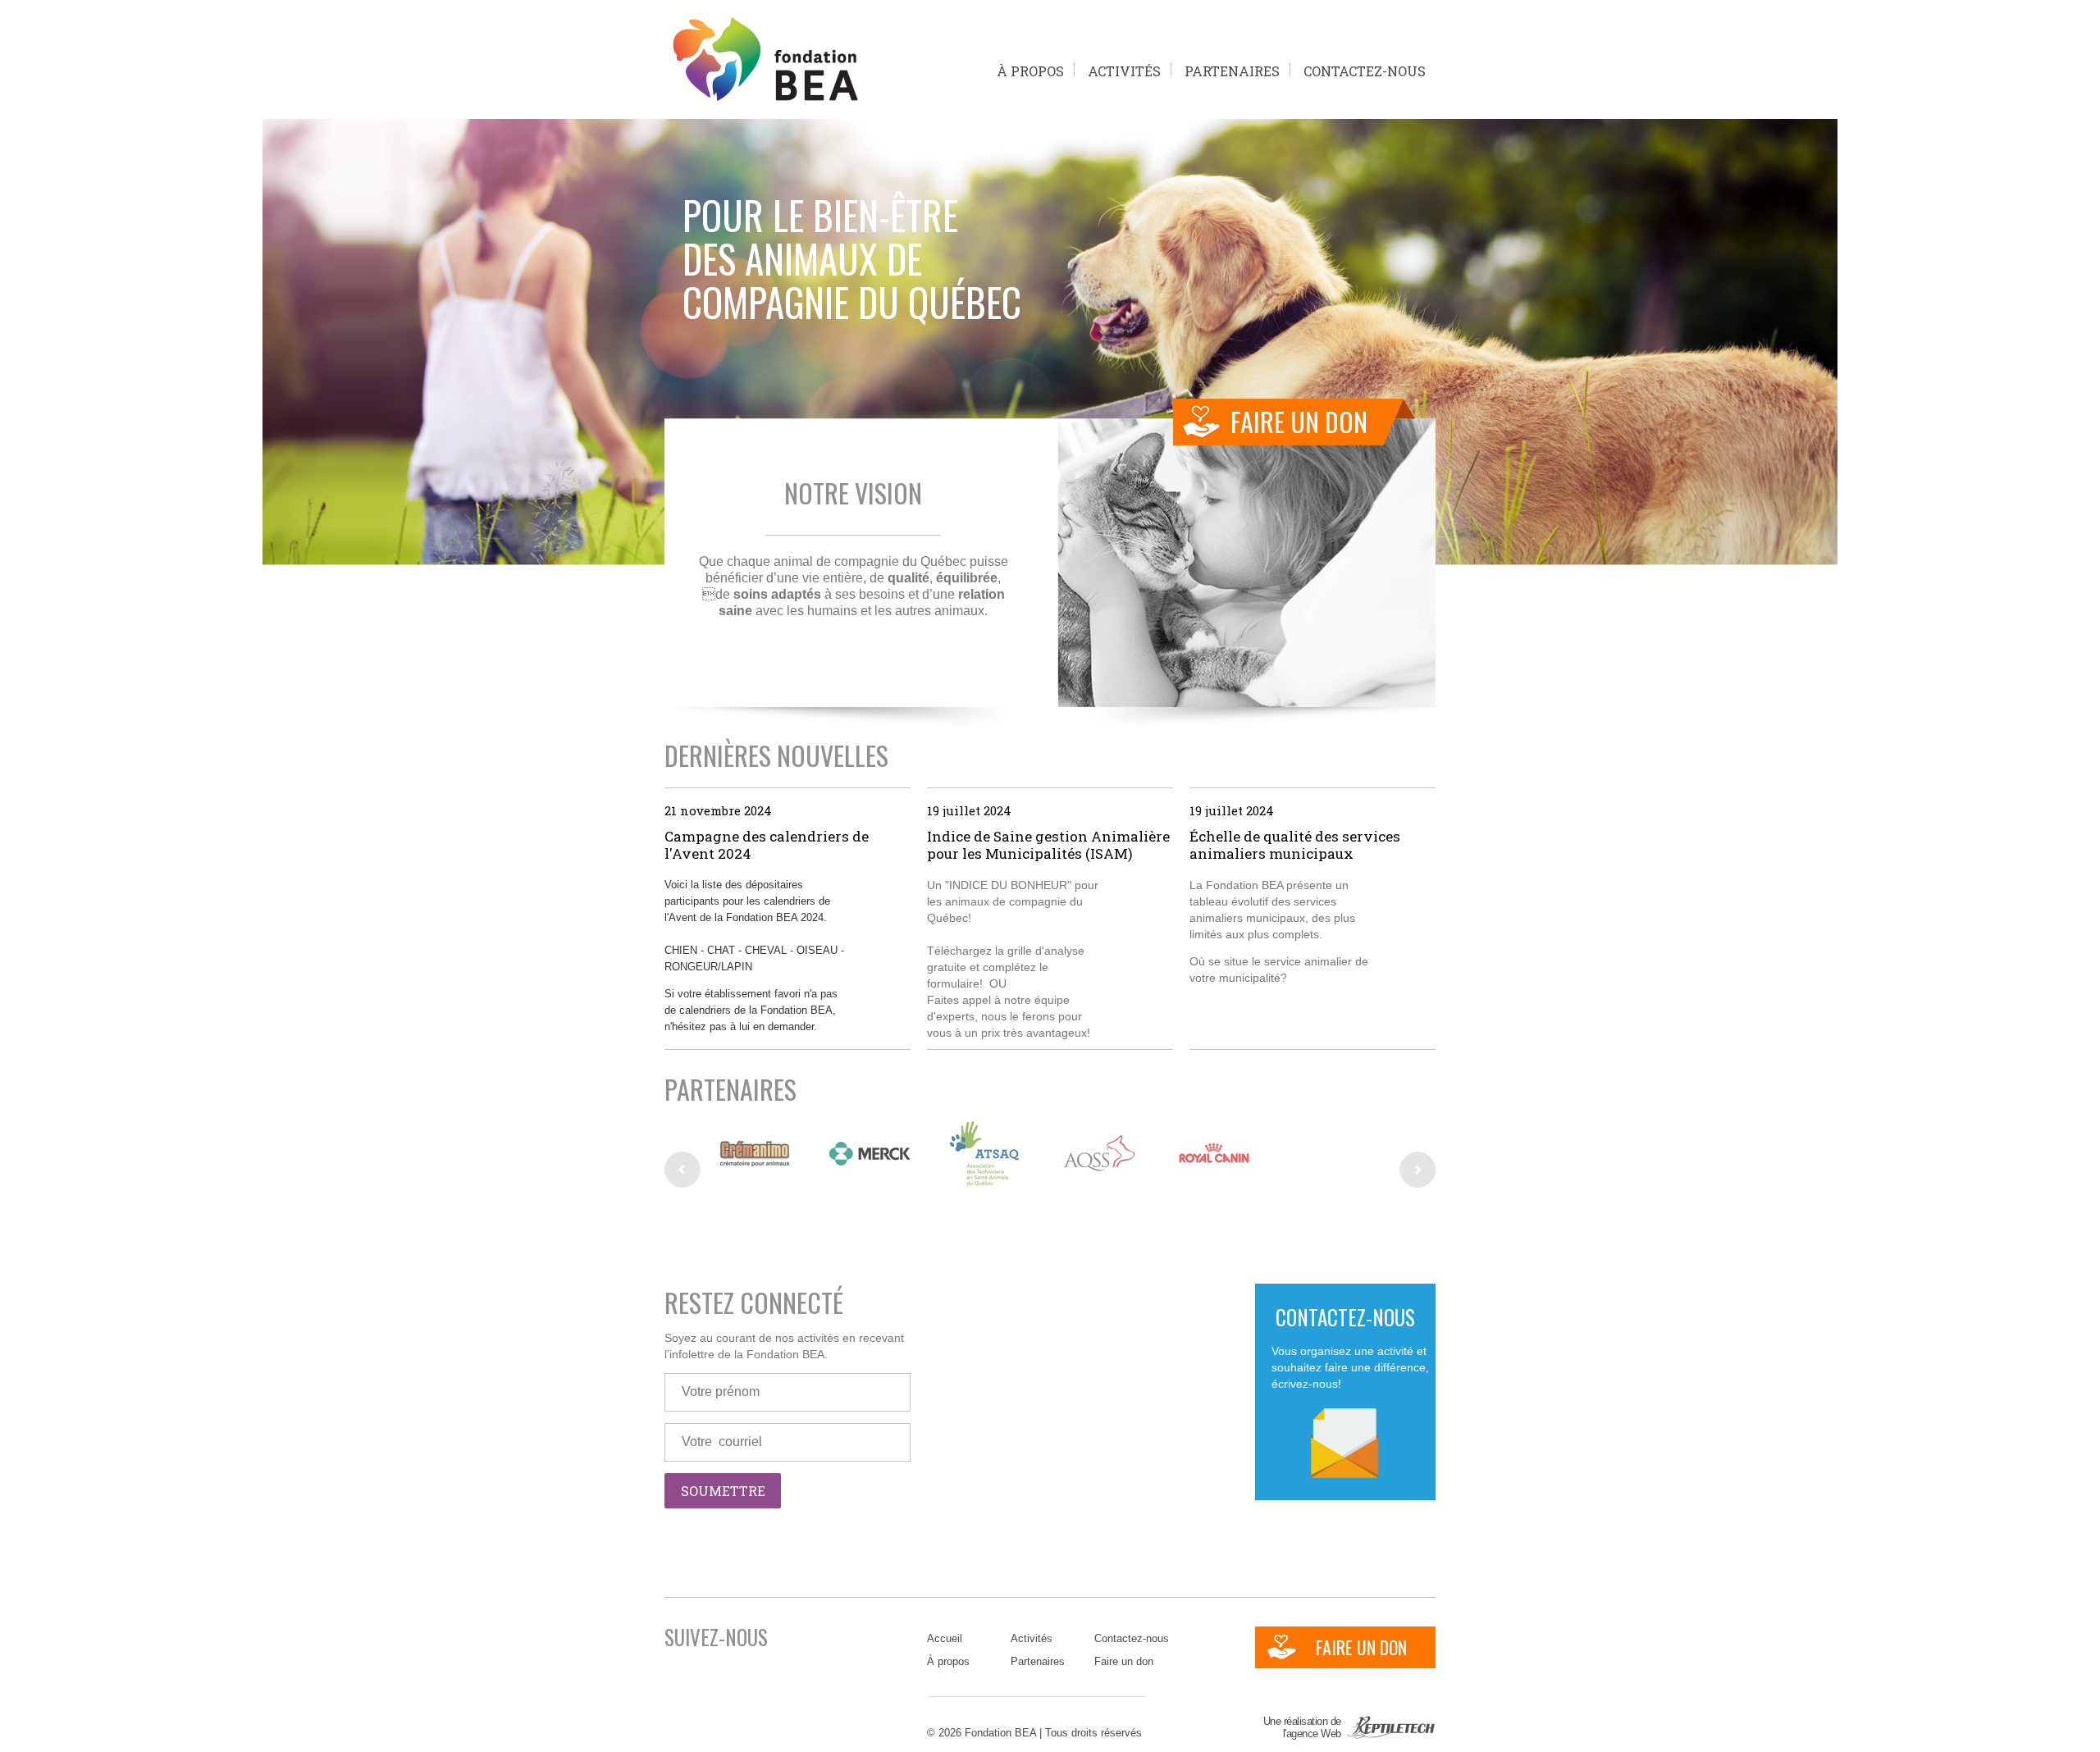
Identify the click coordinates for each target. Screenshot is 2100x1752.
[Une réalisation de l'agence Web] (1390, 1735)
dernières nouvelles (776, 755)
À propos (1030, 69)
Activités (1124, 69)
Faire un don (1124, 1661)
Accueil (945, 1638)
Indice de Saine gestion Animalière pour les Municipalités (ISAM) (1048, 845)
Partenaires (1232, 69)
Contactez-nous (1365, 69)
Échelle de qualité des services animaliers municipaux (1295, 845)
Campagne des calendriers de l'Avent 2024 (767, 845)
